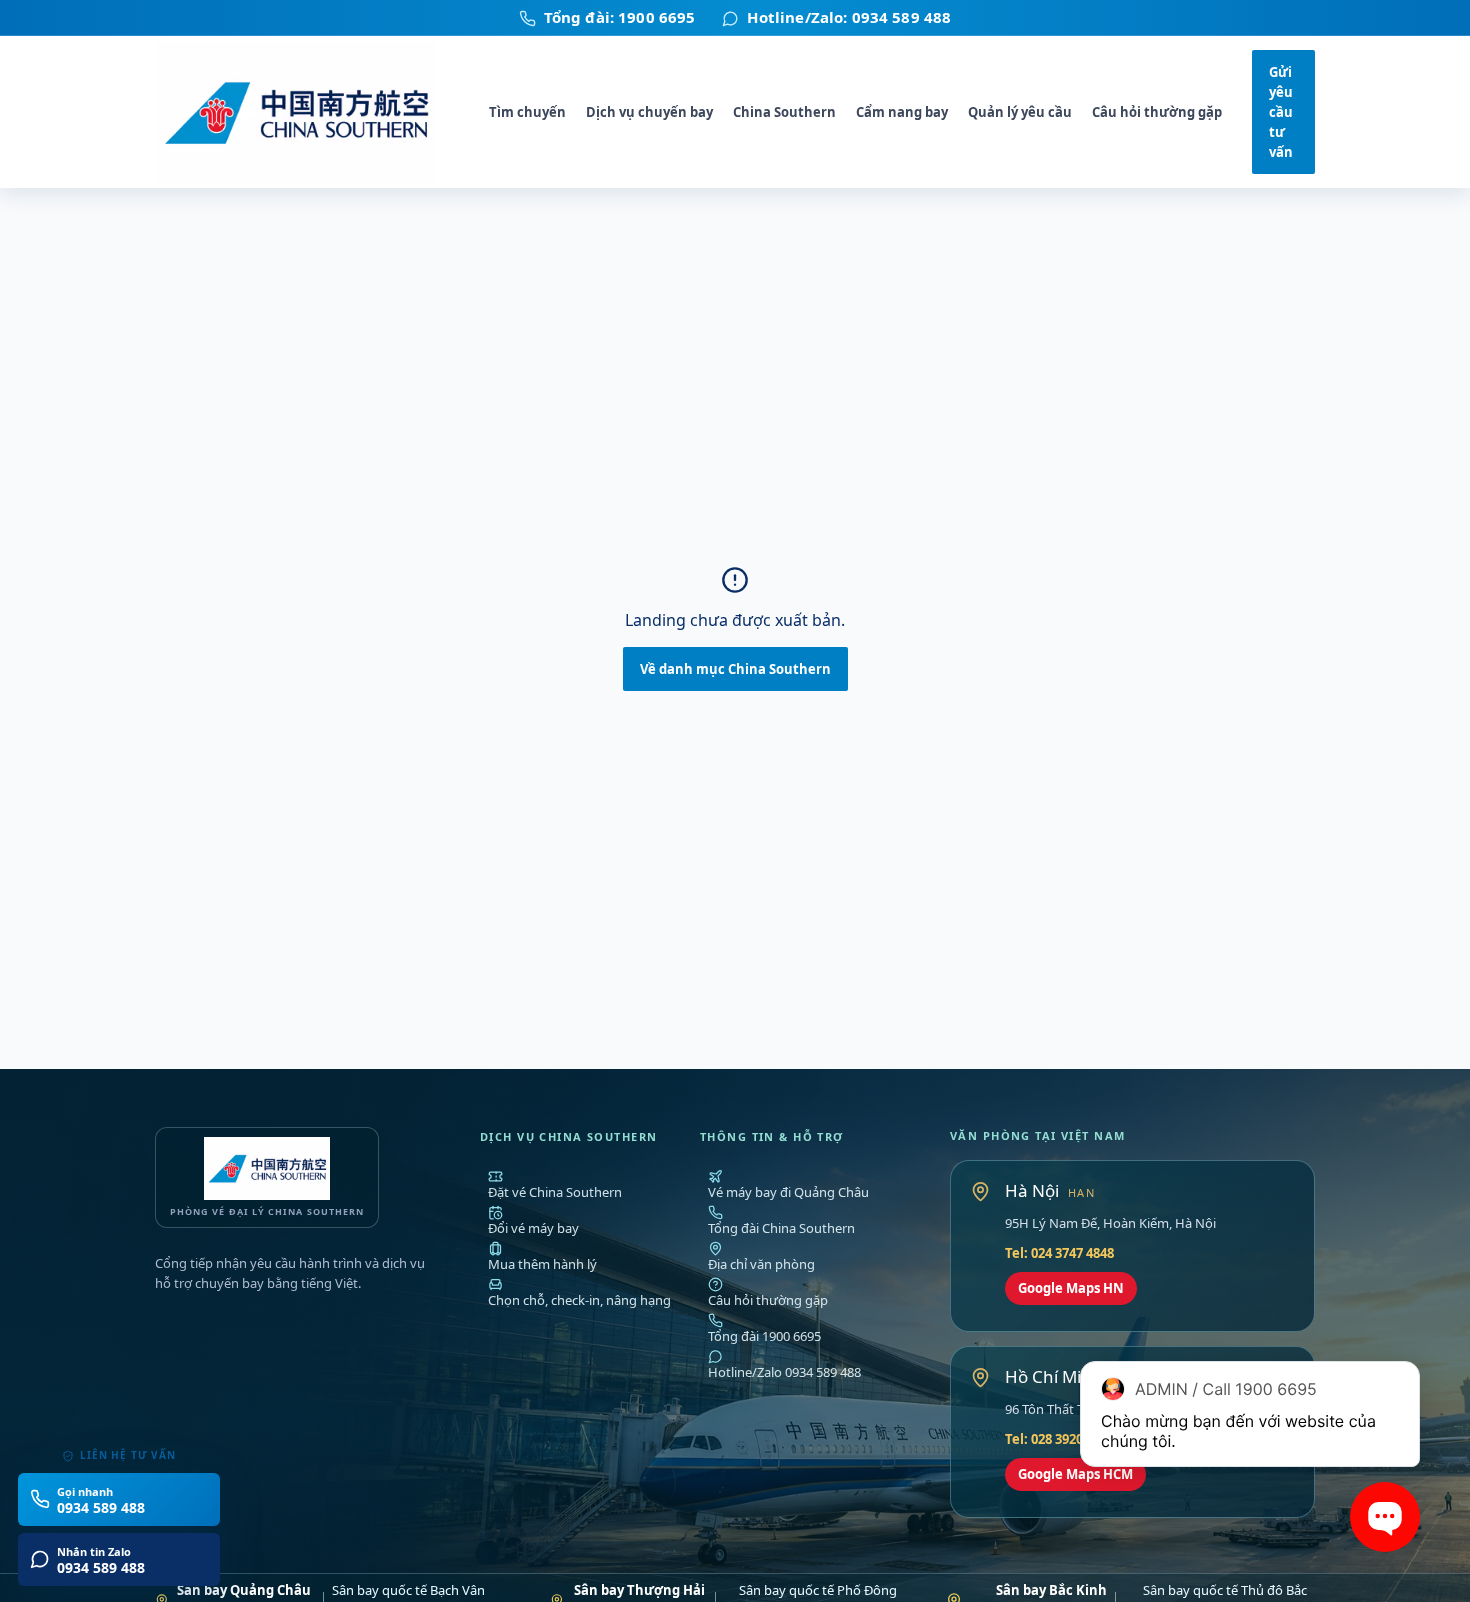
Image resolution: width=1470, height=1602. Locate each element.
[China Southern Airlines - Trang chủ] (307, 112)
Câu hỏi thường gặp (1157, 112)
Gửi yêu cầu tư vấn (1281, 112)
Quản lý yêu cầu (1020, 112)
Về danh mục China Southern (735, 669)
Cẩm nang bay (902, 112)
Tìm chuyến (527, 112)
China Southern (784, 112)
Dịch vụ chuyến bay (649, 112)
